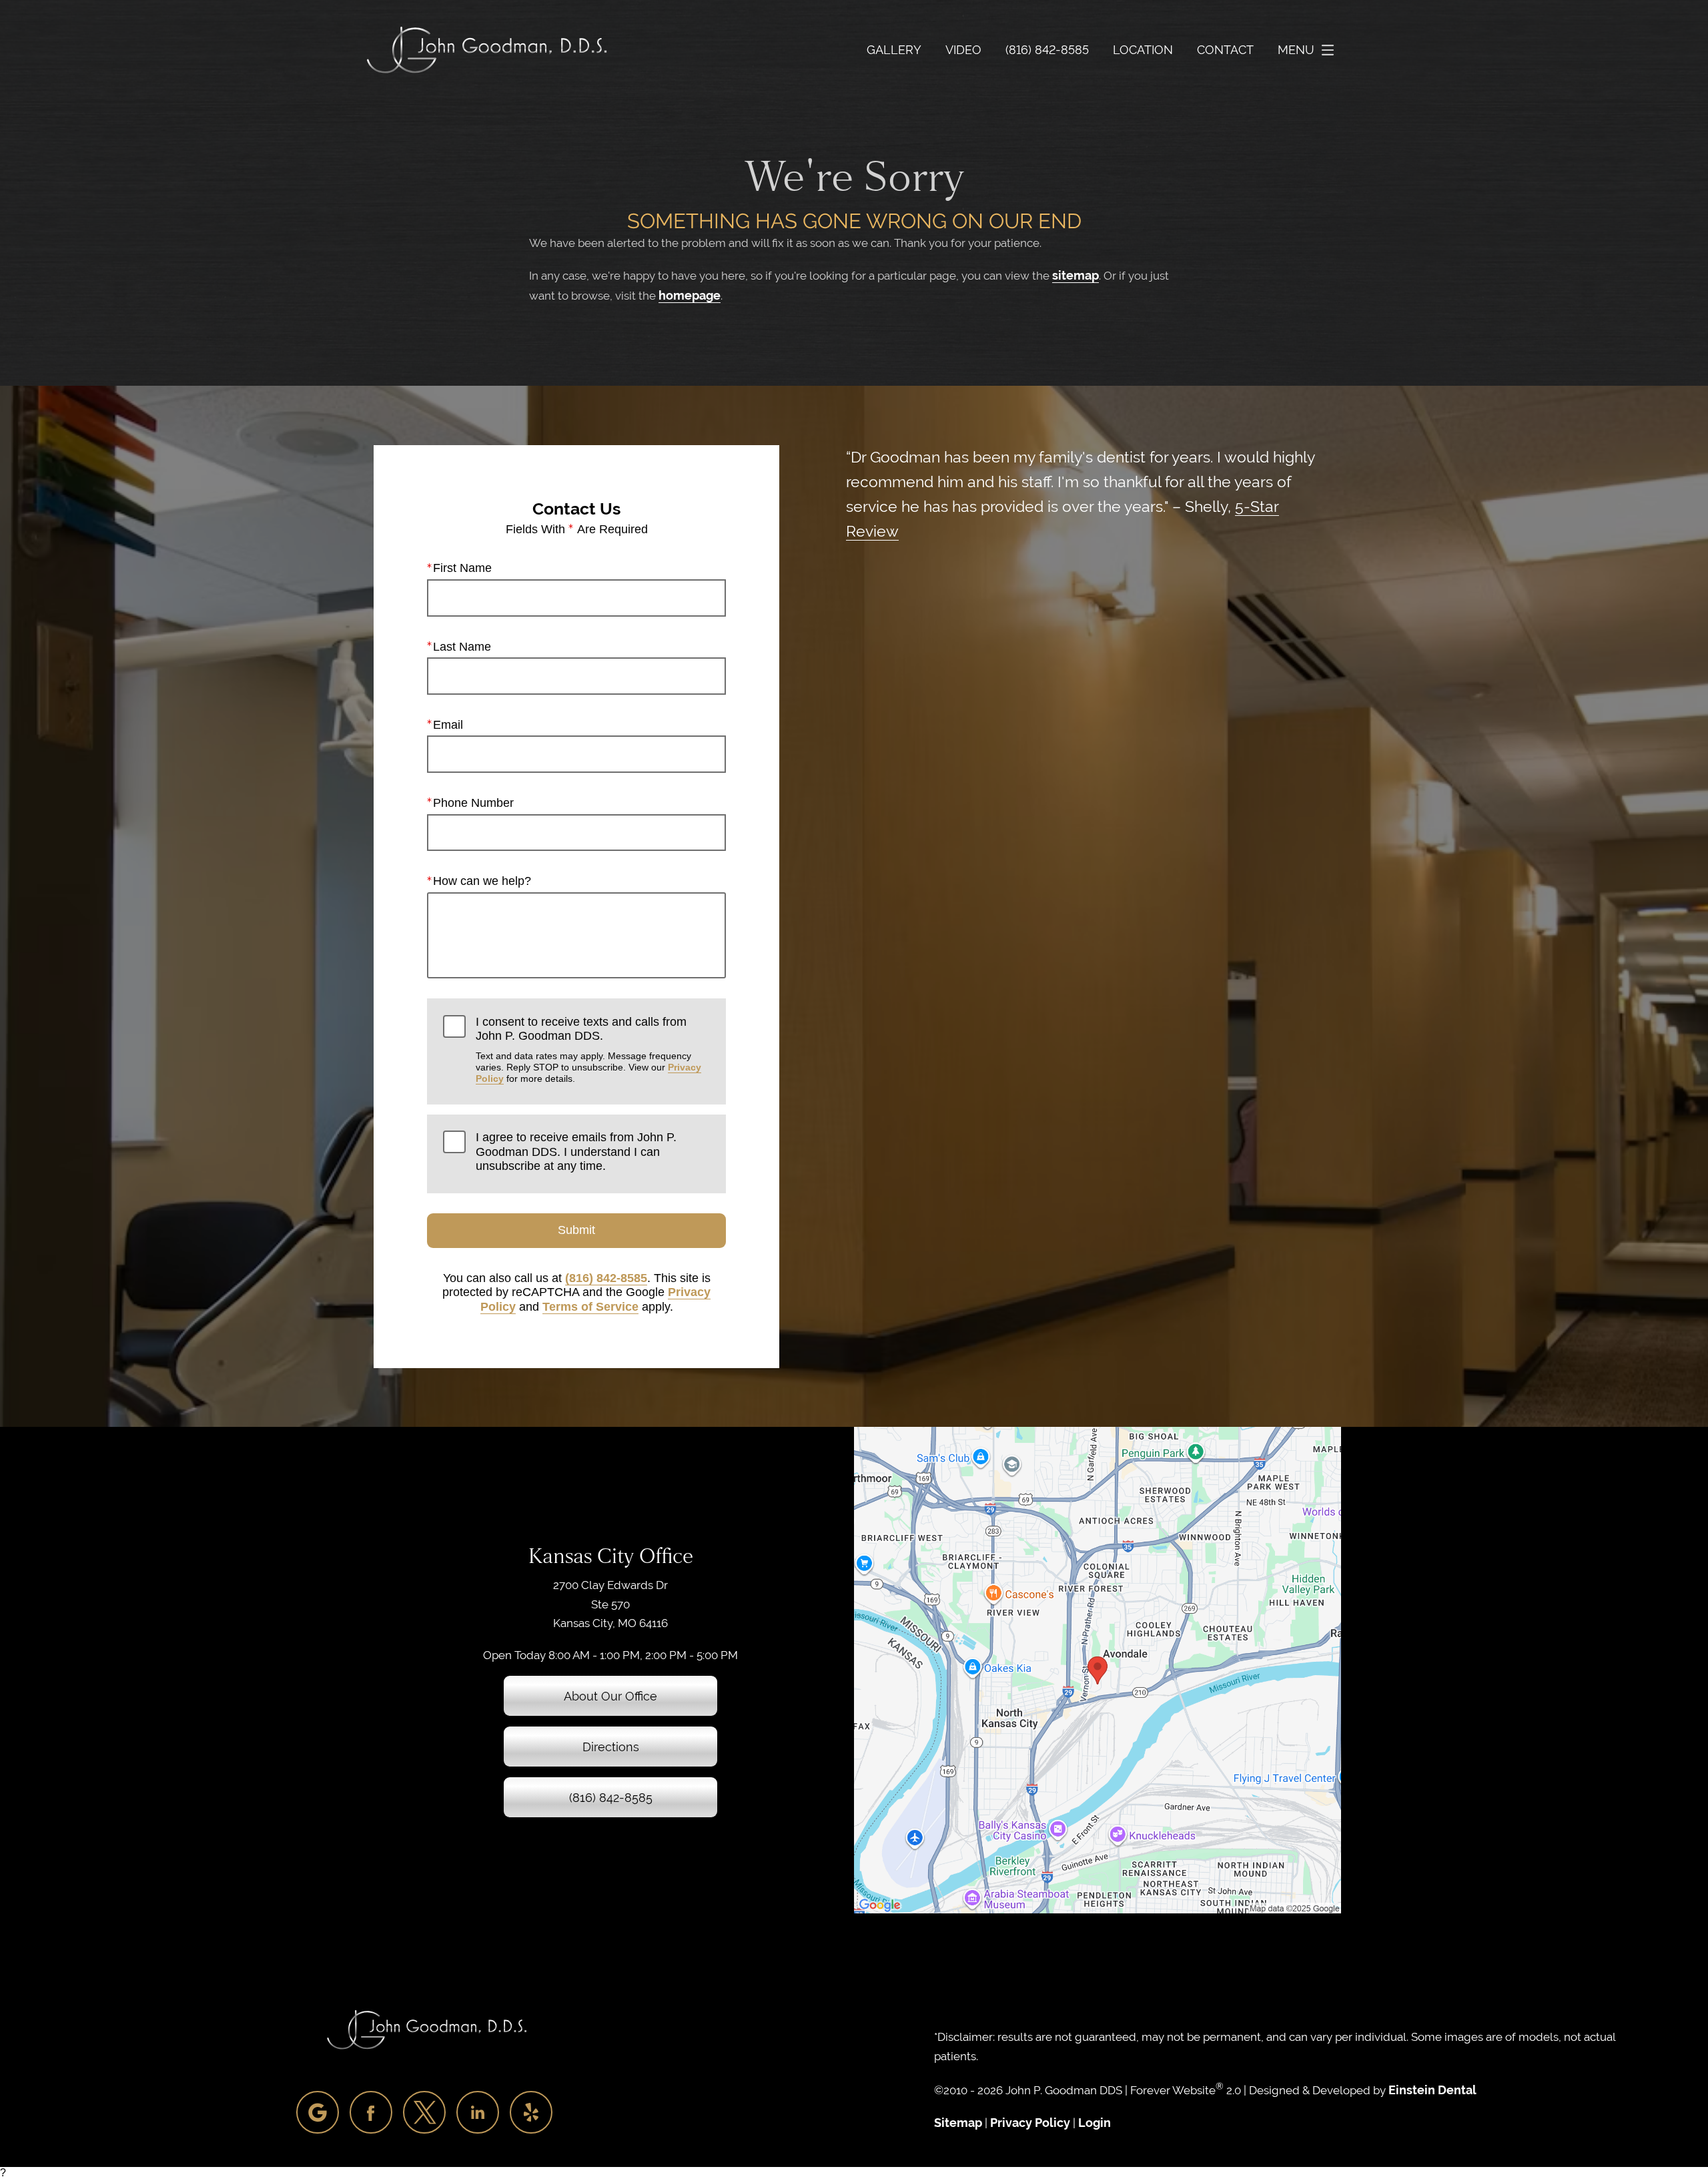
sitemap (1076, 275)
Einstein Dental (1432, 2090)
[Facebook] (371, 2112)
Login (1095, 2123)
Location (1143, 50)
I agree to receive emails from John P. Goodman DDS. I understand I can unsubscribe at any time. (576, 1152)
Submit (576, 1230)
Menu (1296, 50)
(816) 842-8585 (606, 1278)
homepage (690, 295)
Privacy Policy (1030, 2123)
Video (963, 50)
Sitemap (958, 2123)
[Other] (318, 2112)
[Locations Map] (1098, 1669)
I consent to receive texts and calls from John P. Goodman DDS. (588, 1050)
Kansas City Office (611, 1556)
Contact (1225, 50)
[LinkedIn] (478, 2112)
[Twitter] (424, 2112)
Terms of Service (590, 1307)
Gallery (894, 50)
